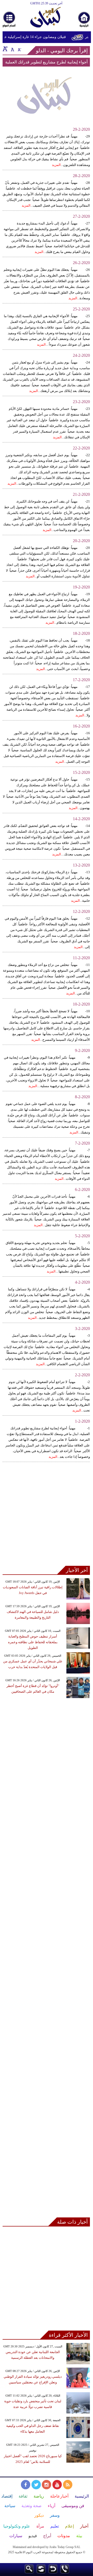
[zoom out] (19, 49)
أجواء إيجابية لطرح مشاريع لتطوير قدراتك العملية (46, 62)
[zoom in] (5, 49)
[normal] (12, 49)
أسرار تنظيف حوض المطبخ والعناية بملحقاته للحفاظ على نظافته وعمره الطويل (33, 1642)
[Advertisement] (47, 1517)
